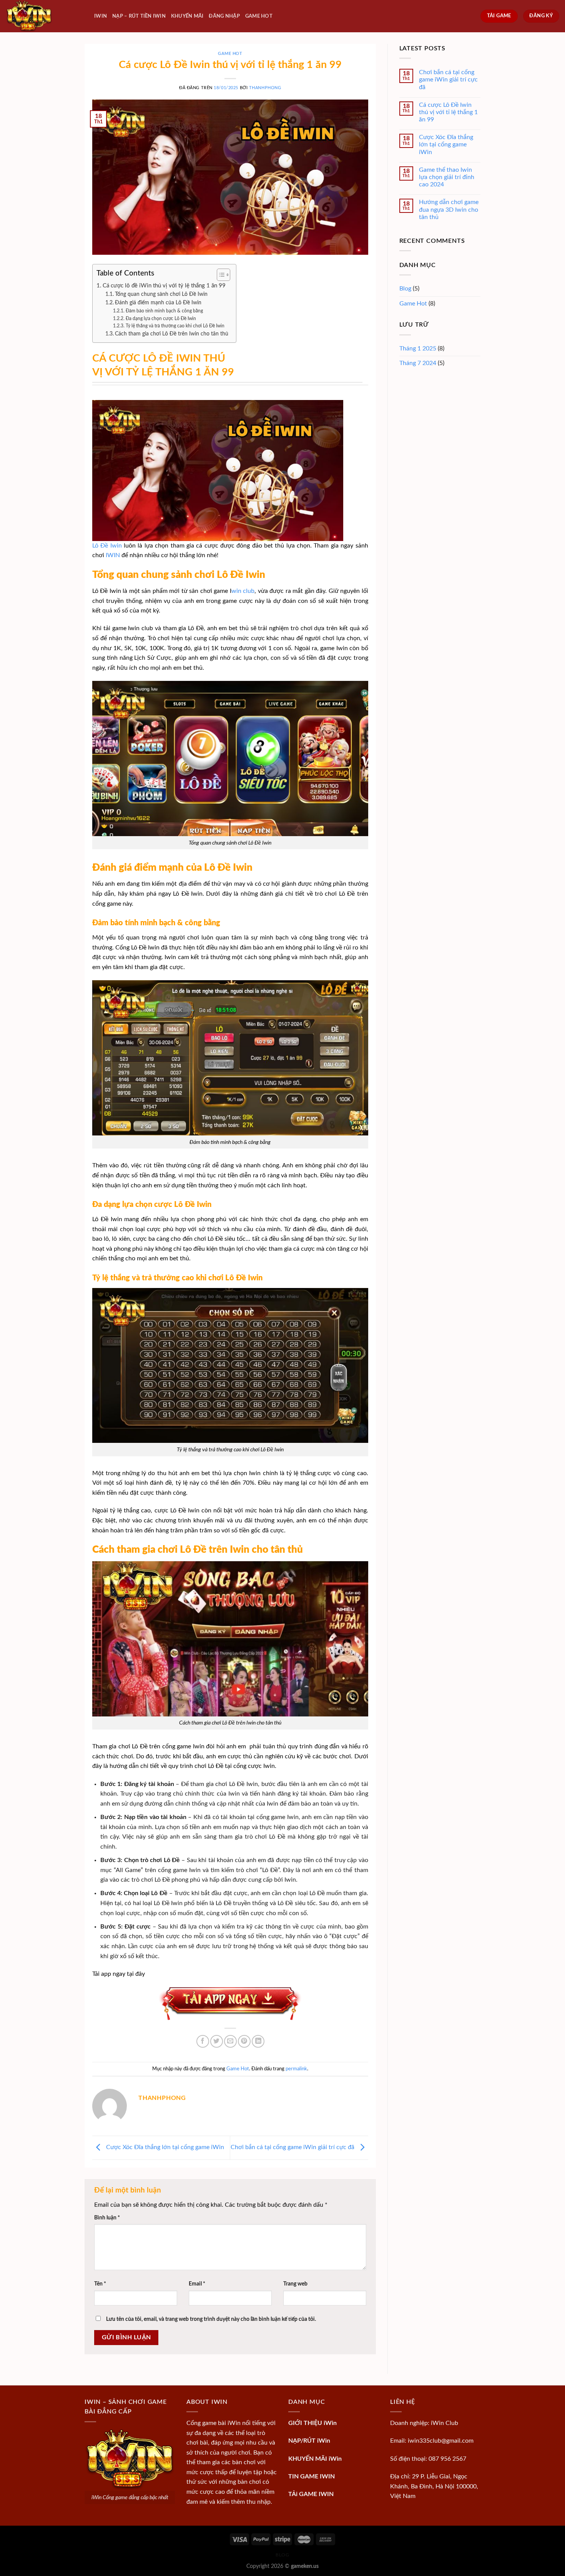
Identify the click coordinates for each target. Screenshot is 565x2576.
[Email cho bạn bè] (230, 2041)
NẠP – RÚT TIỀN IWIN (139, 16)
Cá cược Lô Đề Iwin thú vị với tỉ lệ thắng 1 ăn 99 (448, 112)
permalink (296, 2069)
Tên (100, 2284)
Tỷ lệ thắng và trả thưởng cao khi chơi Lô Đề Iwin (175, 326)
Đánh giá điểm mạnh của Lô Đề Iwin (164, 303)
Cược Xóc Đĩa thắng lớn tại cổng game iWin (164, 2147)
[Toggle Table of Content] (220, 275)
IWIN (112, 555)
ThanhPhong (265, 88)
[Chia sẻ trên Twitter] (217, 2041)
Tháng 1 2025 (418, 349)
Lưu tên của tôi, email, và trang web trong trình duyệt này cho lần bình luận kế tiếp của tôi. (211, 2319)
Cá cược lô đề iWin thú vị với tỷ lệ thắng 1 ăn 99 (164, 286)
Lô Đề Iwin (107, 546)
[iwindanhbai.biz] (44, 16)
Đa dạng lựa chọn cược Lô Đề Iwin (161, 319)
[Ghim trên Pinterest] (244, 2041)
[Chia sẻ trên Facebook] (203, 2041)
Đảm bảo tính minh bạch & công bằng (164, 311)
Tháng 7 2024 (418, 363)
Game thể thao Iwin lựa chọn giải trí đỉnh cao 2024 (447, 177)
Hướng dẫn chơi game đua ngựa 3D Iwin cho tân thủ (449, 209)
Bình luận (107, 2218)
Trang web (295, 2284)
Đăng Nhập (224, 16)
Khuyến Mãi (187, 16)
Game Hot (259, 16)
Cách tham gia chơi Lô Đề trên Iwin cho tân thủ (172, 334)
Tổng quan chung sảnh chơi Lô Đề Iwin (164, 294)
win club (243, 591)
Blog (405, 289)
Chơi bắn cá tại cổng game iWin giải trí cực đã (293, 2147)
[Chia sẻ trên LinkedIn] (258, 2041)
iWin (101, 16)
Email (197, 2284)
